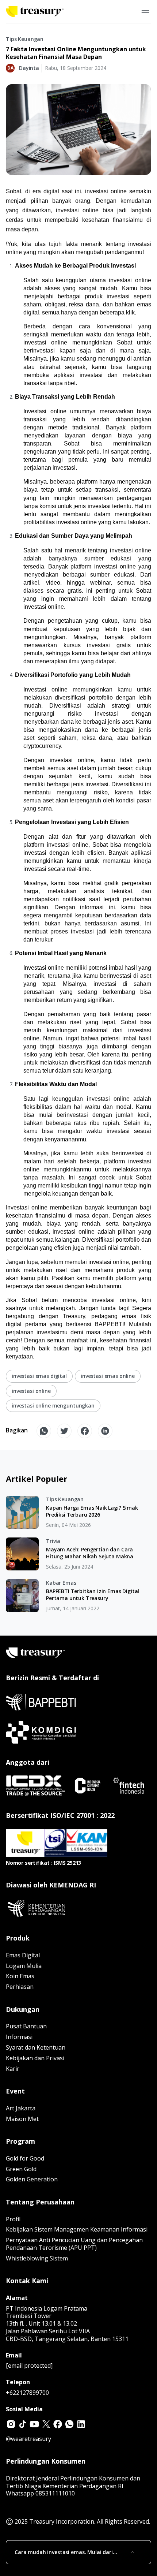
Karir (13, 2069)
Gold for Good (25, 2158)
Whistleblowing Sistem (37, 2258)
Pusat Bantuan (26, 2026)
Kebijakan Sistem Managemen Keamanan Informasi (77, 2229)
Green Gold (21, 2169)
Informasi (19, 2037)
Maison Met (22, 2119)
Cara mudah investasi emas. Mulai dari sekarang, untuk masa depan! (64, 2552)
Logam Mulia (24, 1966)
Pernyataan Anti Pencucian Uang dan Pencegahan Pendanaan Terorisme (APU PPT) (74, 2244)
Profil (13, 2219)
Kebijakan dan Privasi (35, 2058)
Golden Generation (32, 2179)
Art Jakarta (21, 2108)
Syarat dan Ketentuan (36, 2047)
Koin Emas (20, 1976)
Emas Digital (23, 1955)
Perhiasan (20, 1987)
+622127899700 (27, 2393)
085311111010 (55, 2493)
